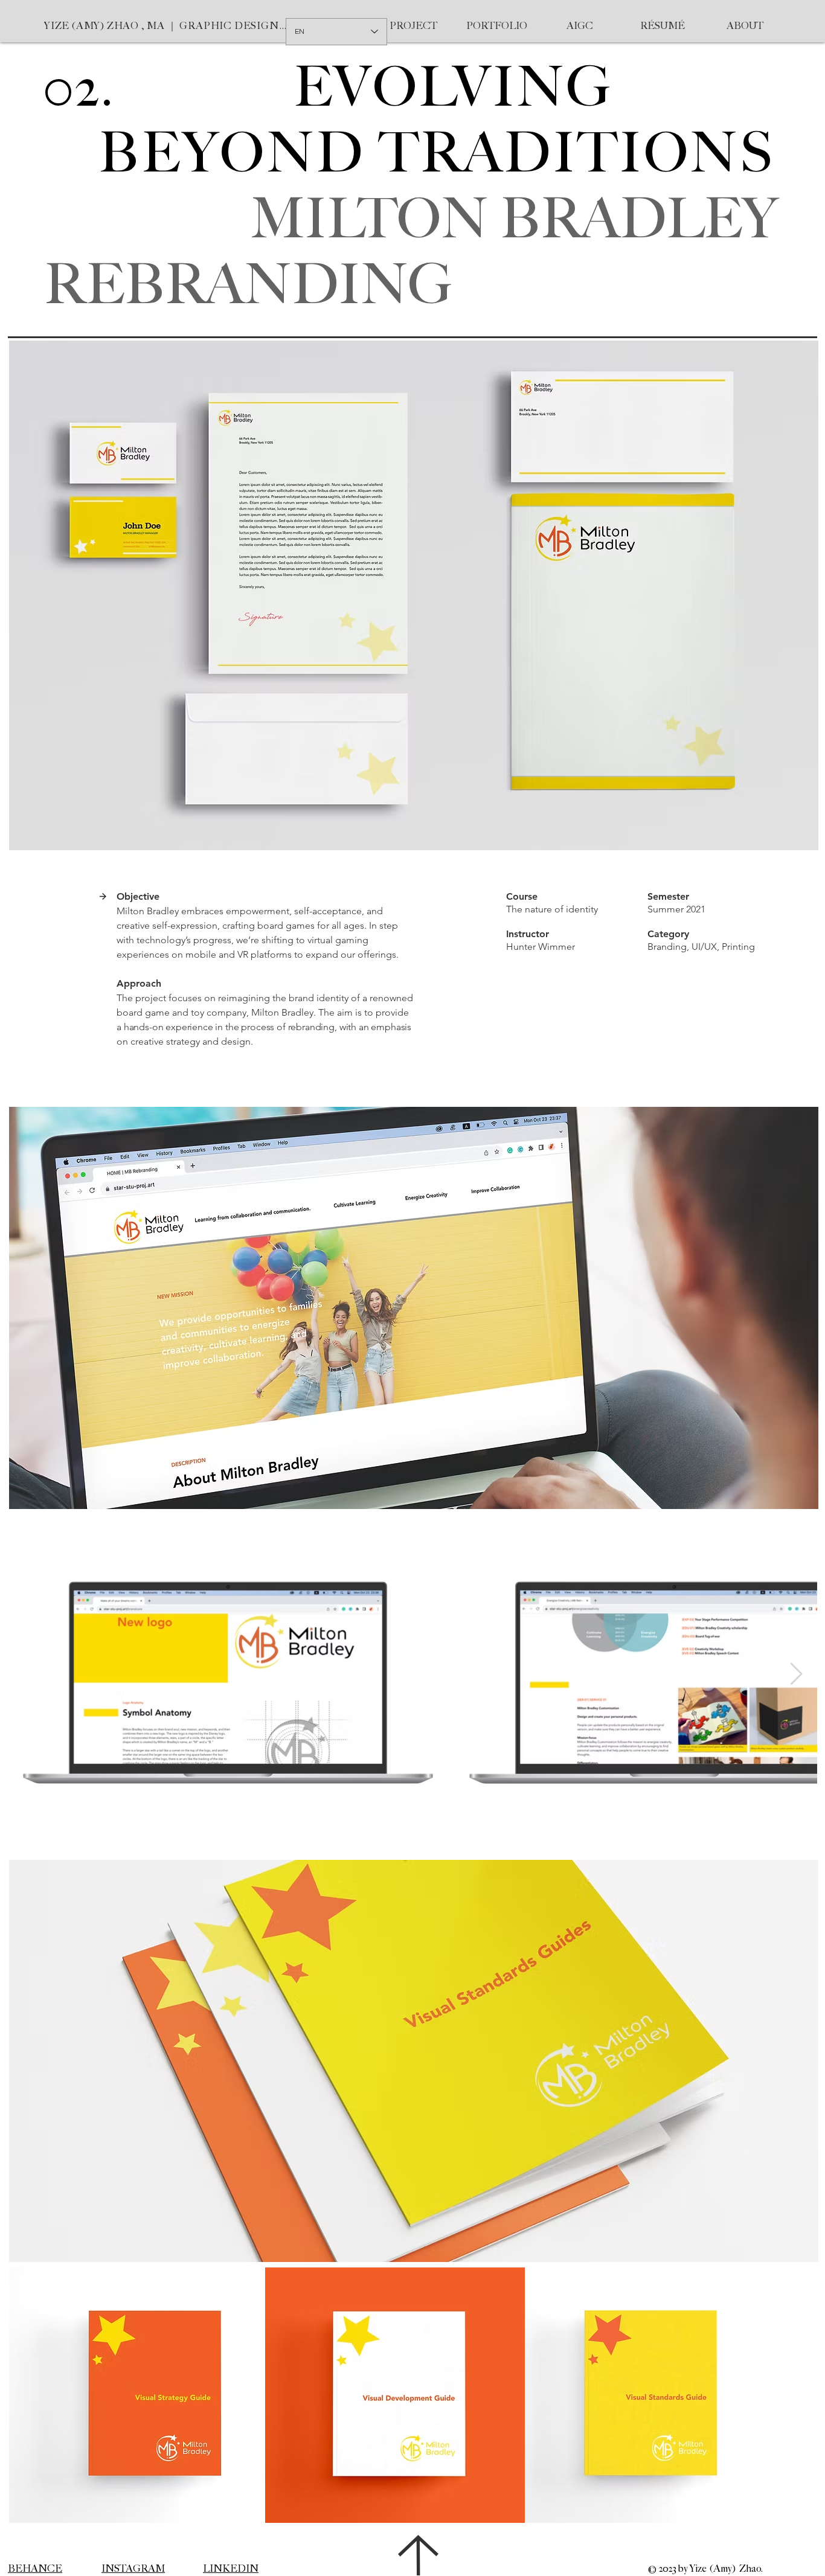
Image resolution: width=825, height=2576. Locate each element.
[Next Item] (796, 1674)
